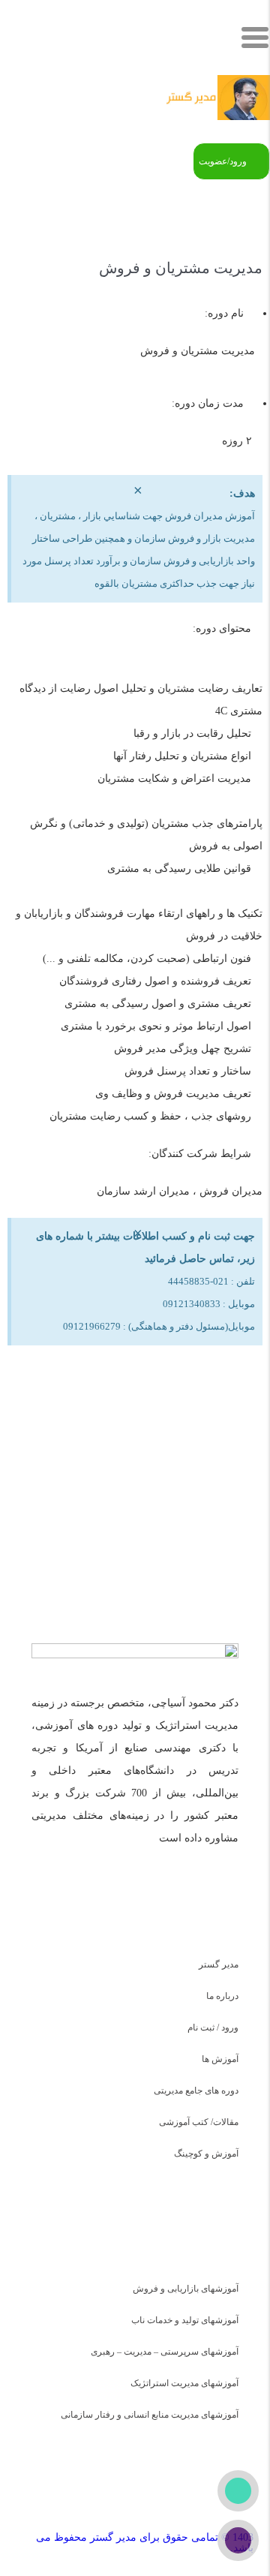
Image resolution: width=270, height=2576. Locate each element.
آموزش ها (220, 2059)
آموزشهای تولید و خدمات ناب (185, 2320)
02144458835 (198, 1485)
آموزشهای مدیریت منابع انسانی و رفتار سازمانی (150, 2415)
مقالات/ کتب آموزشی (199, 2122)
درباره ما (222, 1996)
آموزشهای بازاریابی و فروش (186, 2289)
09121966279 (128, 1485)
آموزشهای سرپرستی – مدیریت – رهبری (165, 2352)
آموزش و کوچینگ (206, 2154)
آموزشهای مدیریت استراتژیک (184, 2383)
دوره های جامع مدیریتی (196, 2091)
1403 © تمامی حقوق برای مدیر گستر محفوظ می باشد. (145, 2543)
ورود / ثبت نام (213, 2027)
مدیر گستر (219, 1964)
